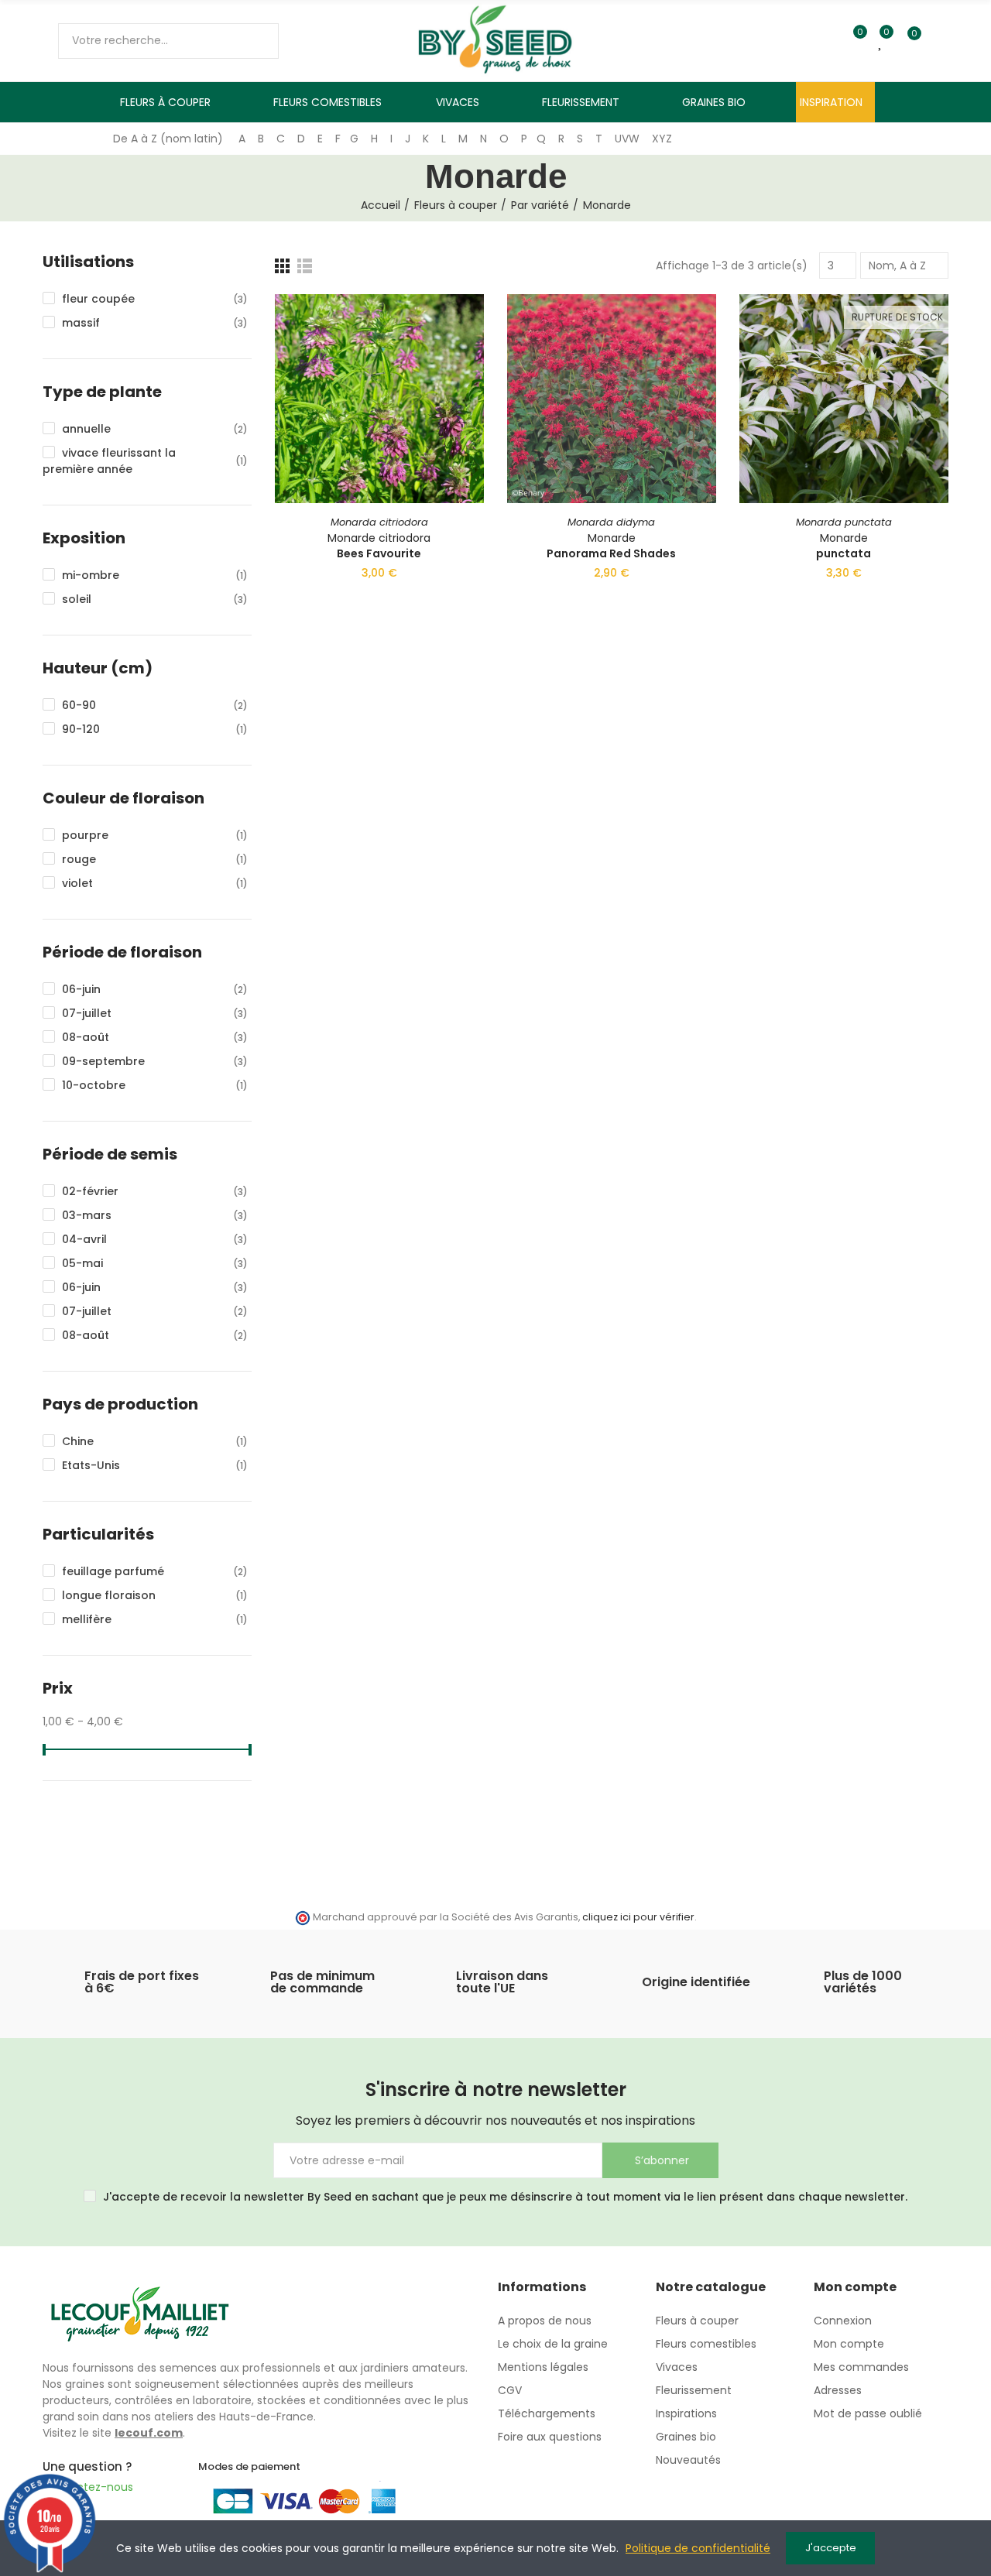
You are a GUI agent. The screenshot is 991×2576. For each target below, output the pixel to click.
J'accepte (831, 2548)
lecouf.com (149, 2433)
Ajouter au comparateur (445, 321)
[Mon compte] (941, 41)
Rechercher (254, 41)
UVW (627, 139)
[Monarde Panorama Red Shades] (612, 399)
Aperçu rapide (445, 383)
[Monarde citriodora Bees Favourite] (379, 399)
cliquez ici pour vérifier (638, 1917)
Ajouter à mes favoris (445, 352)
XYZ (662, 139)
